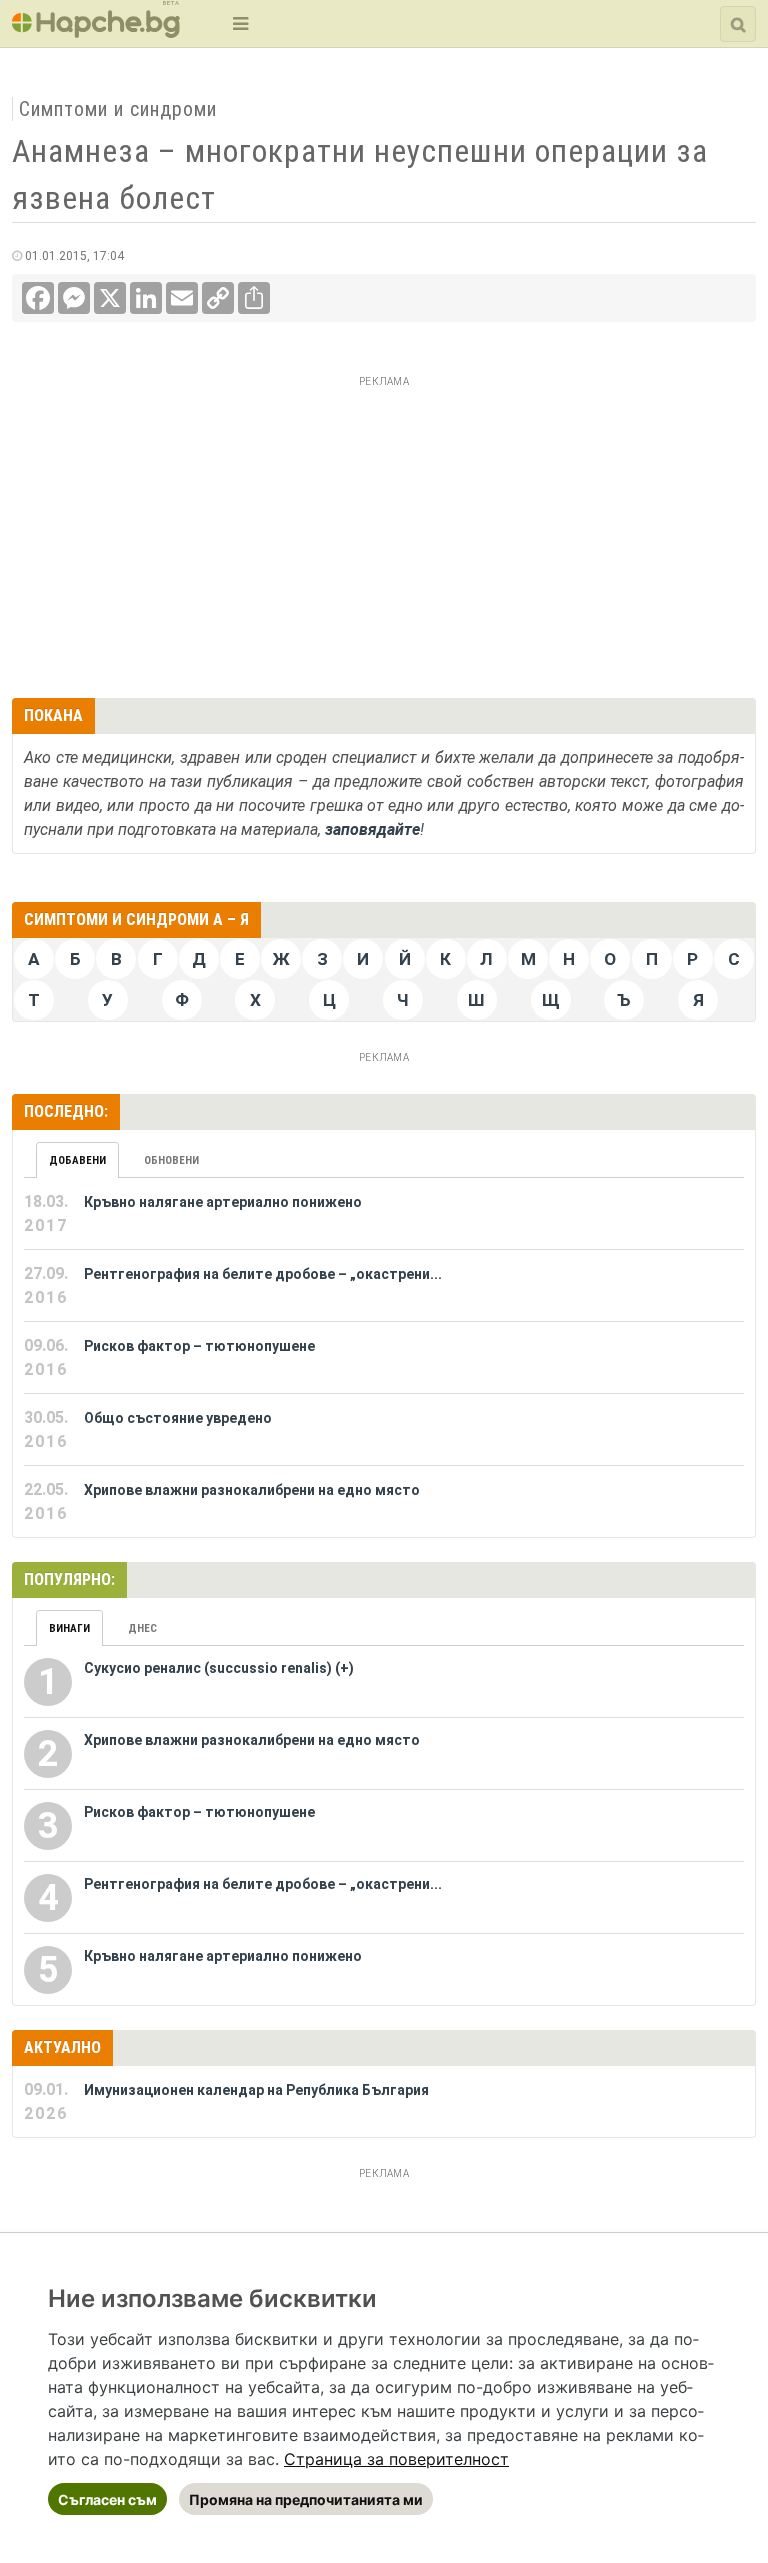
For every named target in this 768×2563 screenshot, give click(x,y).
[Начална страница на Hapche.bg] (96, 31)
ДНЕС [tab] (142, 1628)
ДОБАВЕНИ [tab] (77, 1160)
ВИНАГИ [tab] (69, 1628)
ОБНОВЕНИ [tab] (171, 1160)
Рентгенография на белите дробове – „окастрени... (263, 1274)
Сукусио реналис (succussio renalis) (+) (219, 1668)
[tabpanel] (384, 1358)
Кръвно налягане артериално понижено (223, 1202)
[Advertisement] (384, 534)
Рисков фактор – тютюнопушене (199, 1346)
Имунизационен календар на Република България (256, 2090)
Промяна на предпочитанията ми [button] (306, 2499)
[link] (396, 2459)
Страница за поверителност (396, 2459)
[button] (238, 23)
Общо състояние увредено (178, 1418)
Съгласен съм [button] (107, 2499)
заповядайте (372, 829)
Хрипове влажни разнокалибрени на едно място (252, 1490)
